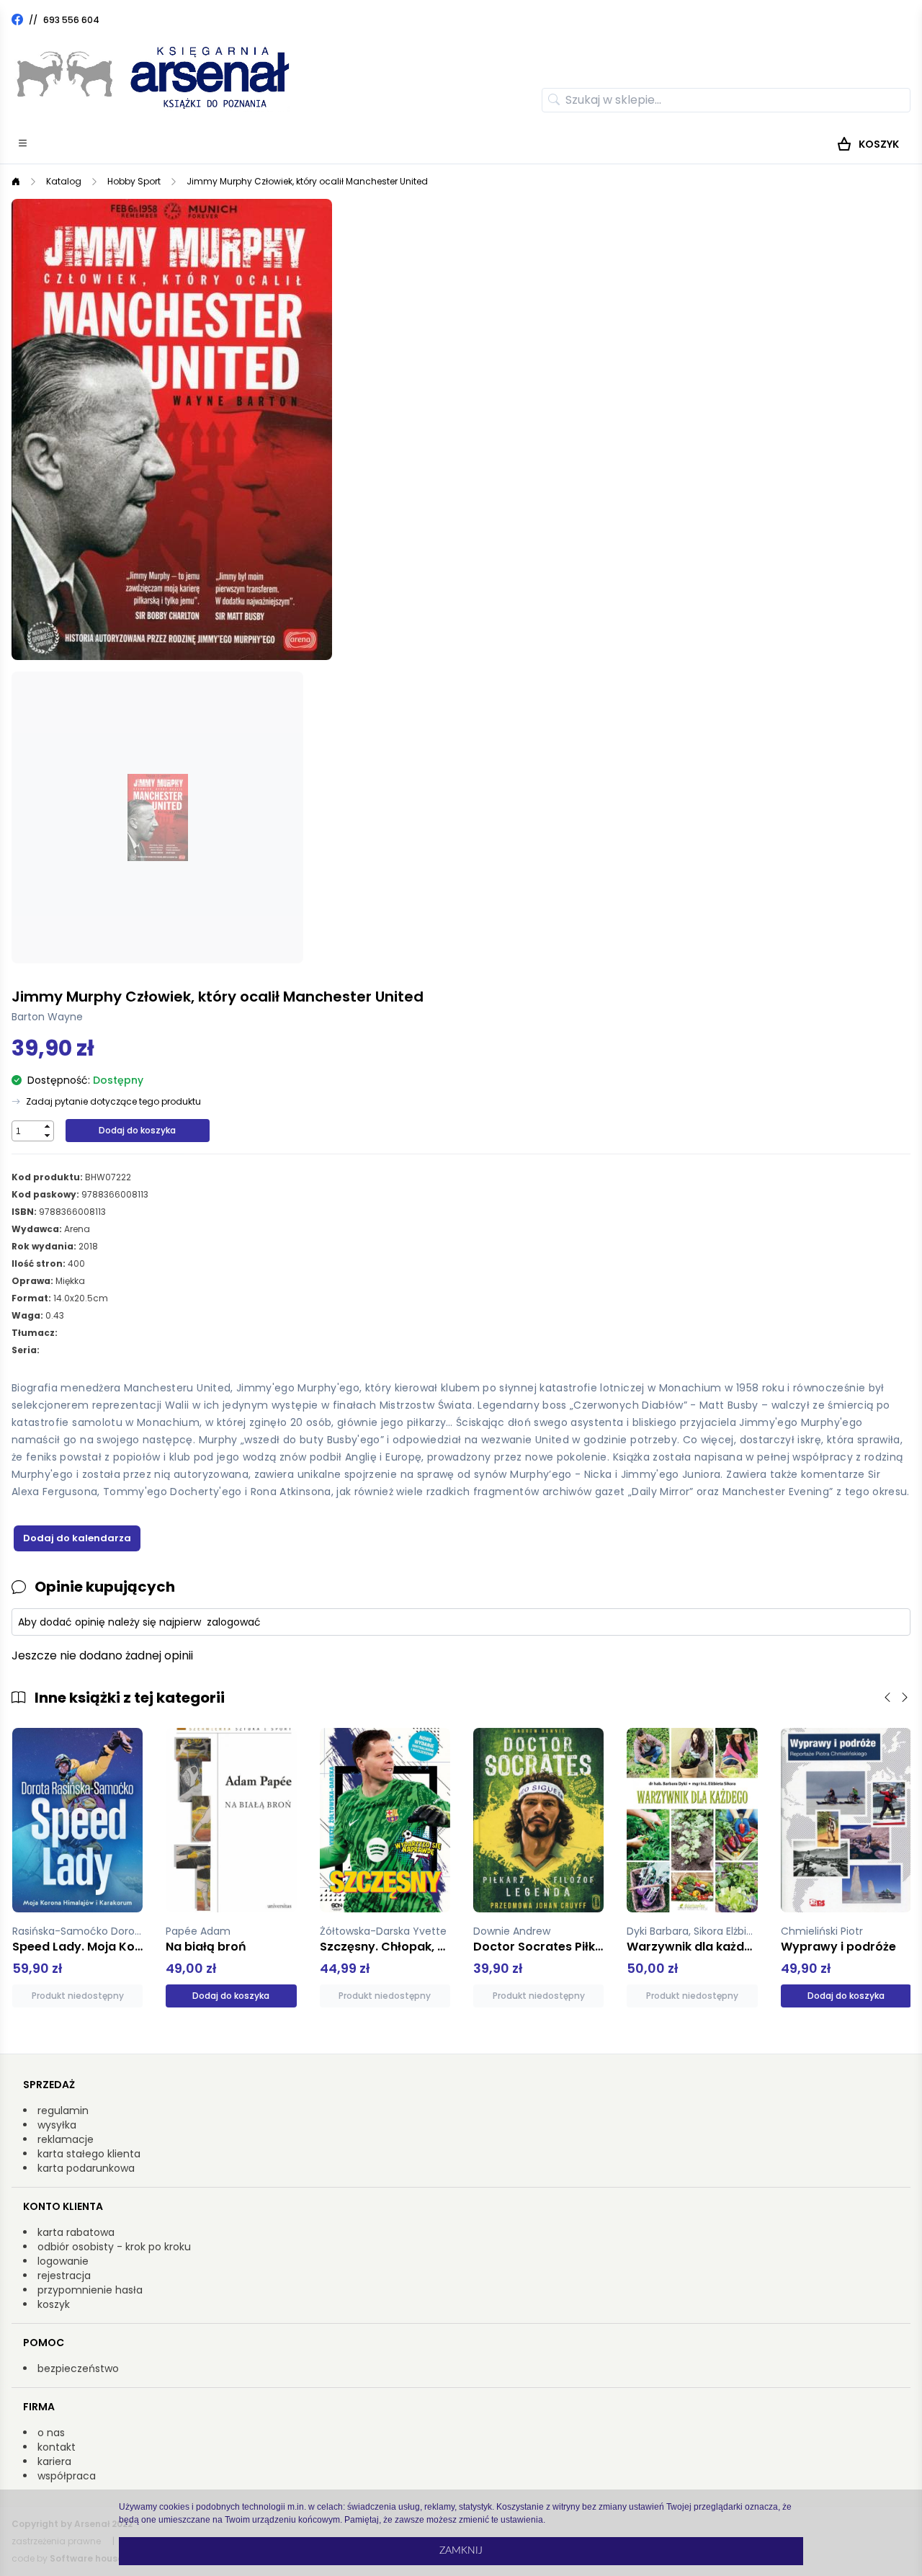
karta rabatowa (76, 2232)
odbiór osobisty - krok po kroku (114, 2247)
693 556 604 (71, 20)
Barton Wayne (47, 1017)
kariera (54, 2461)
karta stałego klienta (89, 2154)
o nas (51, 2433)
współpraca (67, 2476)
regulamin (63, 2111)
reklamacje (66, 2139)
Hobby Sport (134, 181)
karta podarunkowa (86, 2168)
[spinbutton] (27, 1131)
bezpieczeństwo (78, 2368)
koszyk (54, 2304)
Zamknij (461, 2551)
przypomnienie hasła (90, 2290)
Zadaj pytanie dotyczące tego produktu (113, 1102)
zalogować (234, 1622)
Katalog (64, 181)
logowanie (63, 2261)
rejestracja (64, 2276)
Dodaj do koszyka (137, 1130)
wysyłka (57, 2125)
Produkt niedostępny (78, 1996)
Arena (77, 1229)
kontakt (57, 2447)
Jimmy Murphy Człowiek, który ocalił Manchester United (307, 181)
